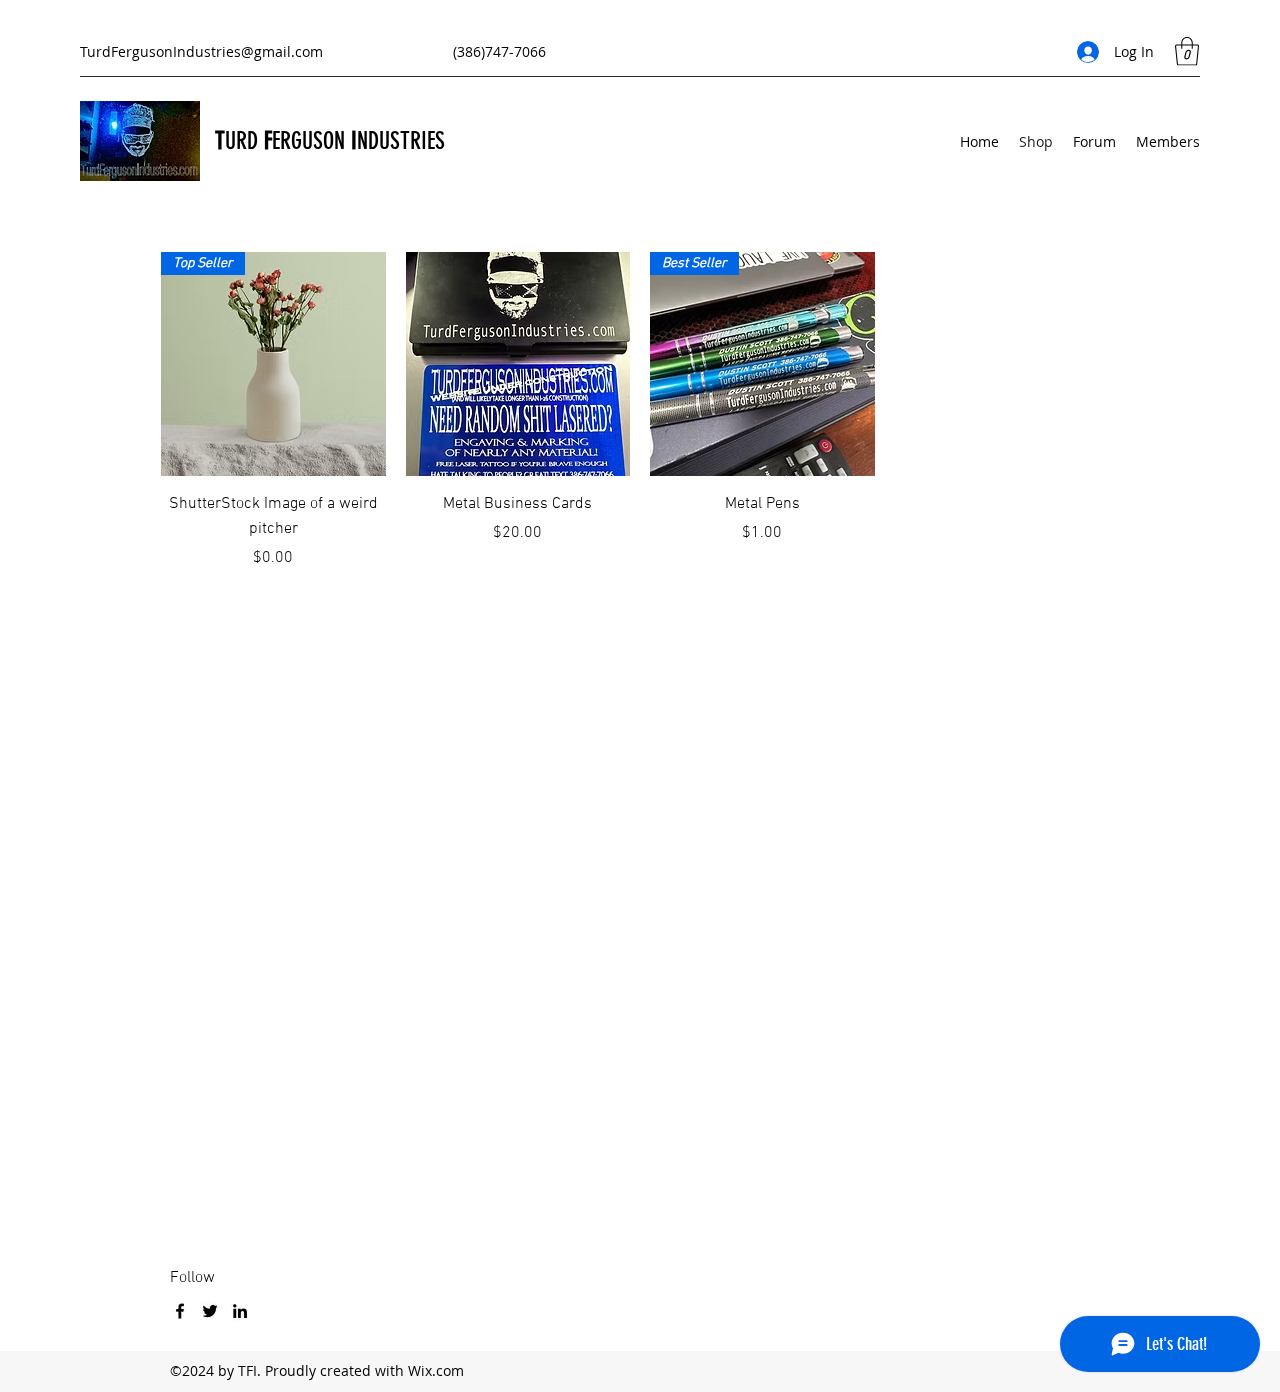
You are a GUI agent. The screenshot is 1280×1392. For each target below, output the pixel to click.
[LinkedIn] (240, 1311)
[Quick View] (518, 364)
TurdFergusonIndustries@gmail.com (201, 51)
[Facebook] (180, 1311)
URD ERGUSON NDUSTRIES (335, 141)
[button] (1187, 51)
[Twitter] (210, 1311)
